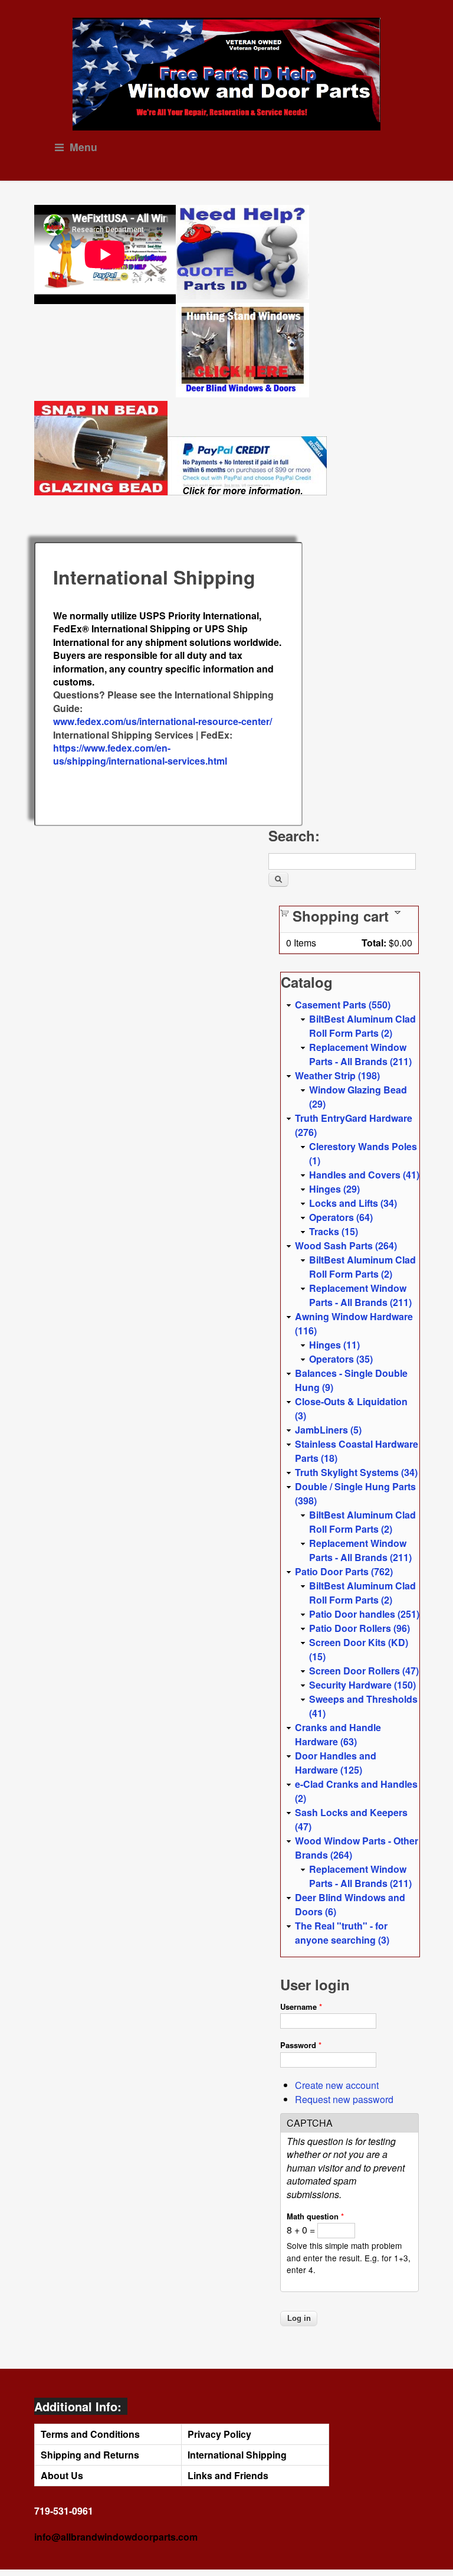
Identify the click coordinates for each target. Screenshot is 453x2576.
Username (301, 2007)
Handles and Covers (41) (364, 1175)
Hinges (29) (334, 1189)
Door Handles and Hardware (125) (336, 1763)
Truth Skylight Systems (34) (356, 1472)
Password (301, 2045)
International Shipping (237, 2455)
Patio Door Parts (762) (344, 1571)
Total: (374, 943)
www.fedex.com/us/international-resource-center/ (163, 721)
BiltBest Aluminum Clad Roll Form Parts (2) (362, 1026)
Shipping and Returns (90, 2455)
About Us (62, 2475)
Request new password (344, 2099)
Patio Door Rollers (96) (360, 1628)
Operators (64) (341, 1217)
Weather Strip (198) (337, 1075)
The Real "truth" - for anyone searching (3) (342, 1933)
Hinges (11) (334, 1345)
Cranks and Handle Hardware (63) (338, 1734)
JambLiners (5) (328, 1430)
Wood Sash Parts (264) (346, 1245)
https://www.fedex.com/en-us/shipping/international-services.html (140, 754)
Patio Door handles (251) (364, 1614)
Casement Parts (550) (343, 1005)
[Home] (227, 74)
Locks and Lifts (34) (353, 1203)
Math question (315, 2216)
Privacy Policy (219, 2434)
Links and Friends (228, 2475)
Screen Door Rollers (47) (364, 1671)
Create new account (337, 2085)
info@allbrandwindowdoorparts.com (116, 2537)
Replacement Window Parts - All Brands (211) (360, 1054)
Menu (83, 147)
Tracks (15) (334, 1231)
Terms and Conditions (90, 2434)
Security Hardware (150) (362, 1685)
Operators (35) (341, 1359)
